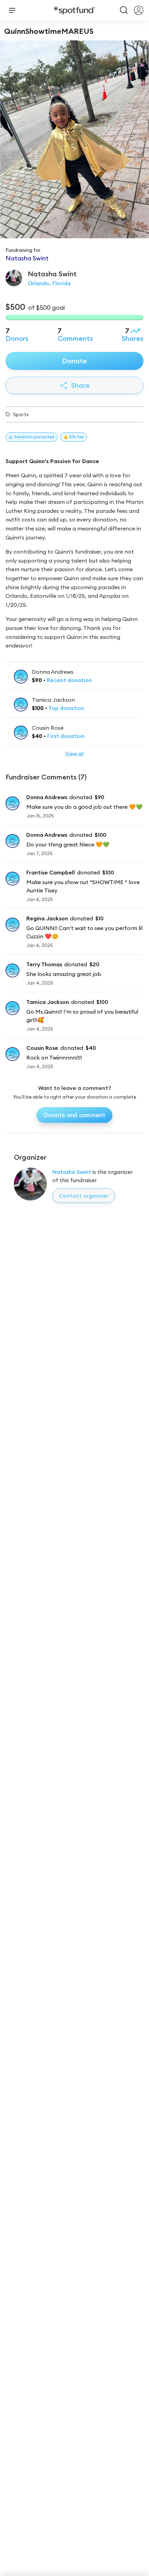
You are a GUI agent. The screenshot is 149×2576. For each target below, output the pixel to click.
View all (74, 754)
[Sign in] (139, 10)
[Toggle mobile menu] (12, 10)
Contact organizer (84, 1196)
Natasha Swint (72, 1172)
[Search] (124, 10)
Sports (21, 414)
